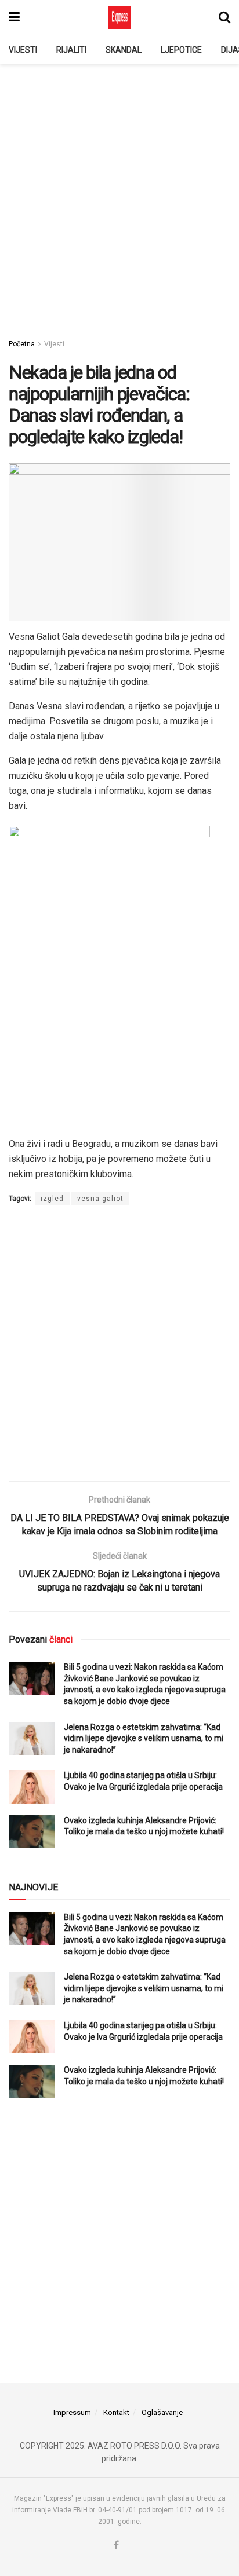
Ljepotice (181, 50)
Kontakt (116, 2412)
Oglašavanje (162, 2412)
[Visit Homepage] (119, 17)
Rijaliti (71, 50)
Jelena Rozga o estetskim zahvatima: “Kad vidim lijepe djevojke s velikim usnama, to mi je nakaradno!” (144, 1738)
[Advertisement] (119, 195)
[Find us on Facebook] (116, 2546)
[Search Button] (224, 17)
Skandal (124, 50)
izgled (52, 1199)
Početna (22, 344)
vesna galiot (100, 1199)
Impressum (72, 2412)
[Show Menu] (14, 17)
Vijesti (23, 50)
